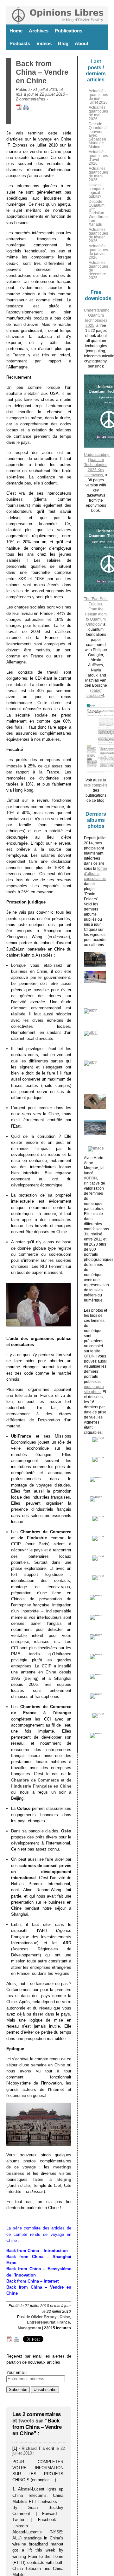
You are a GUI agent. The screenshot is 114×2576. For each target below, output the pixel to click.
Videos (44, 43)
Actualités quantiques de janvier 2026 (98, 252)
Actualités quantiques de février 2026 (98, 235)
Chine (65, 2317)
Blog (63, 43)
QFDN (89, 1356)
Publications (69, 31)
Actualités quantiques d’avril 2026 (98, 158)
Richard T (31, 2448)
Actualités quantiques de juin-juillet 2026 (98, 97)
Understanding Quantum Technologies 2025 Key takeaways (97, 465)
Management (29, 2328)
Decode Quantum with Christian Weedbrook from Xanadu (99, 213)
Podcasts (20, 43)
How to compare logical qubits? (96, 191)
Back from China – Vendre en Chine (42, 72)
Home (16, 31)
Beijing (64, 2179)
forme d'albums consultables (95, 874)
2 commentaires (31, 99)
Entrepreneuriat (41, 2322)
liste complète (96, 785)
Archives (39, 31)
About (82, 43)
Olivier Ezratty (44, 2317)
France (64, 2322)
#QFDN (90, 1178)
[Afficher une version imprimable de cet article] (26, 109)
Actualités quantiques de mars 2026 (98, 174)
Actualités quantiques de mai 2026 (98, 113)
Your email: (17, 2372)
